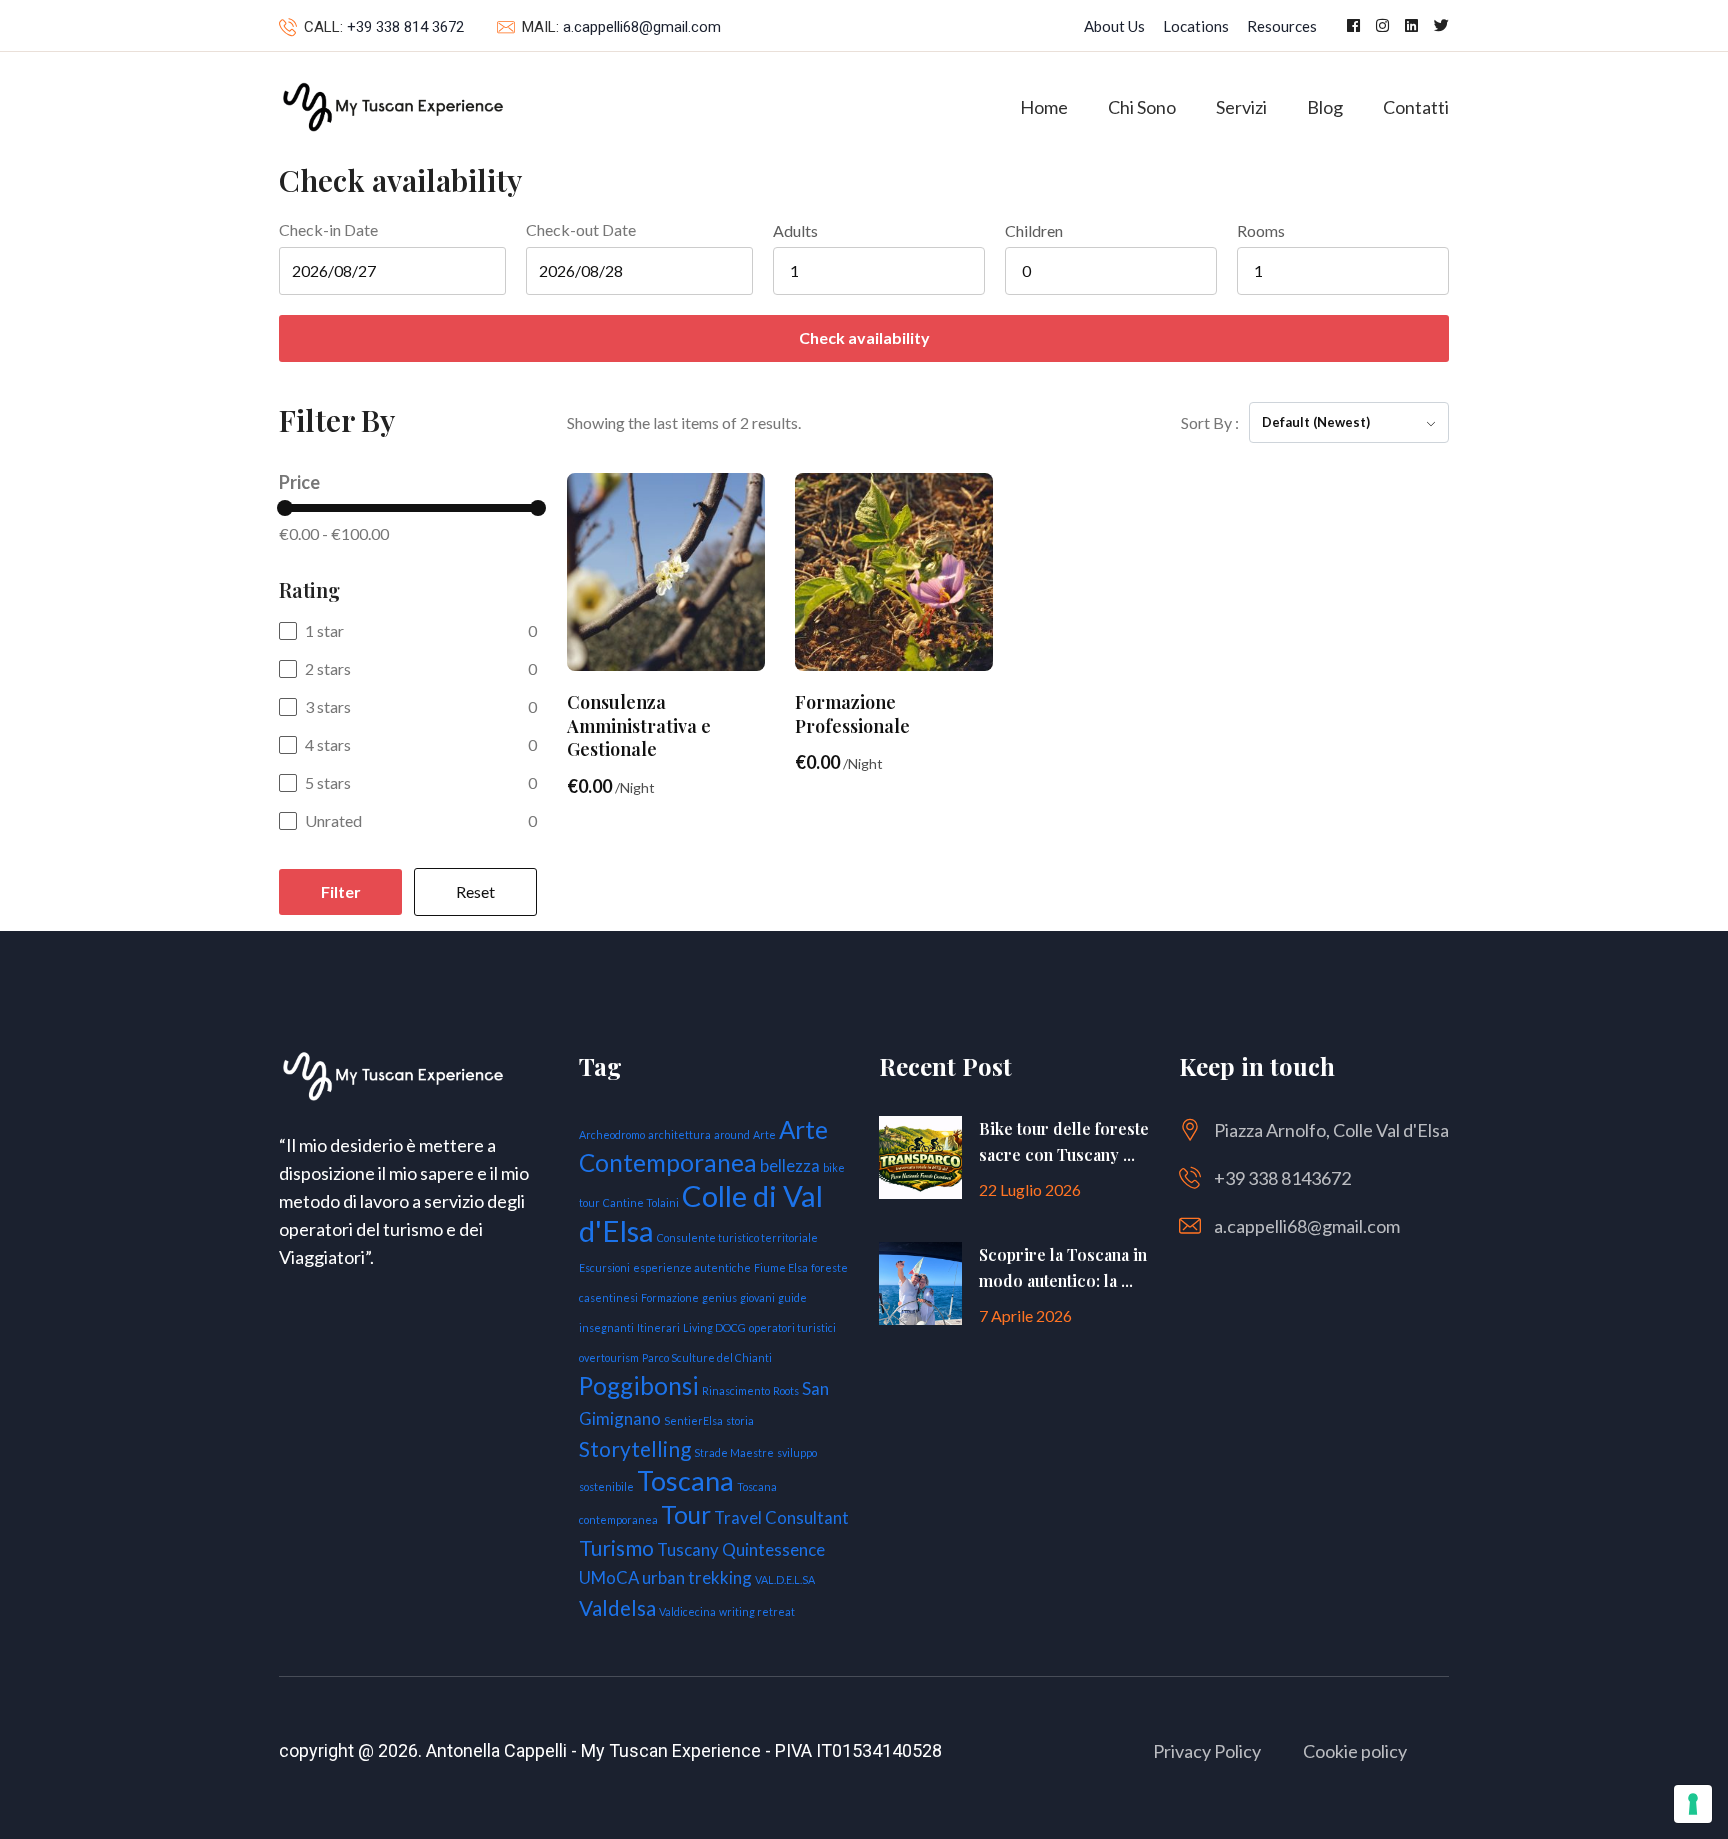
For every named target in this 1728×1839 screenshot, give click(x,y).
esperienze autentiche (692, 1267)
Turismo (616, 1547)
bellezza (790, 1165)
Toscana (685, 1480)
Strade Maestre (734, 1452)
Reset (475, 891)
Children (1034, 231)
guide (792, 1297)
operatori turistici (792, 1327)
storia (740, 1420)
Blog (1325, 107)
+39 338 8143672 (1282, 1178)
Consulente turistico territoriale (737, 1237)
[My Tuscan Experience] (391, 104)
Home (1044, 107)
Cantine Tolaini (641, 1202)
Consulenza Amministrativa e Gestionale (639, 725)
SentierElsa (693, 1420)
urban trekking (697, 1577)
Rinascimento (736, 1390)
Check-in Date (328, 229)
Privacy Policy (1207, 1751)
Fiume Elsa (781, 1267)
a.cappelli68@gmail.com (642, 27)
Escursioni (604, 1267)
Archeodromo (612, 1134)
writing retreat (757, 1611)
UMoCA (609, 1577)
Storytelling (635, 1448)
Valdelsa (617, 1607)
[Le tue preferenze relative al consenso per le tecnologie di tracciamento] (1693, 1804)
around (732, 1134)
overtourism (609, 1357)
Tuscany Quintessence (741, 1549)
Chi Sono (1142, 107)
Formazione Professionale (852, 713)
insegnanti (606, 1327)
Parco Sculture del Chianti (707, 1357)
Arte (764, 1134)
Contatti (1416, 107)
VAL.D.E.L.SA (785, 1579)
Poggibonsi (639, 1385)
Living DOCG (714, 1327)
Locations (1196, 26)
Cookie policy (1355, 1751)
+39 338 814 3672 (405, 27)
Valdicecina (687, 1611)
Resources (1282, 26)
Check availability (864, 337)
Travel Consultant (781, 1517)
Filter (341, 891)
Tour (686, 1514)
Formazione (670, 1297)
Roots (786, 1390)
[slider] (285, 508)
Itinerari (658, 1327)
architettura (679, 1134)
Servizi (1241, 107)
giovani (757, 1297)
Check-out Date (581, 229)
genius (719, 1297)
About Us (1114, 26)
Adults (795, 231)
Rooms (1261, 231)
